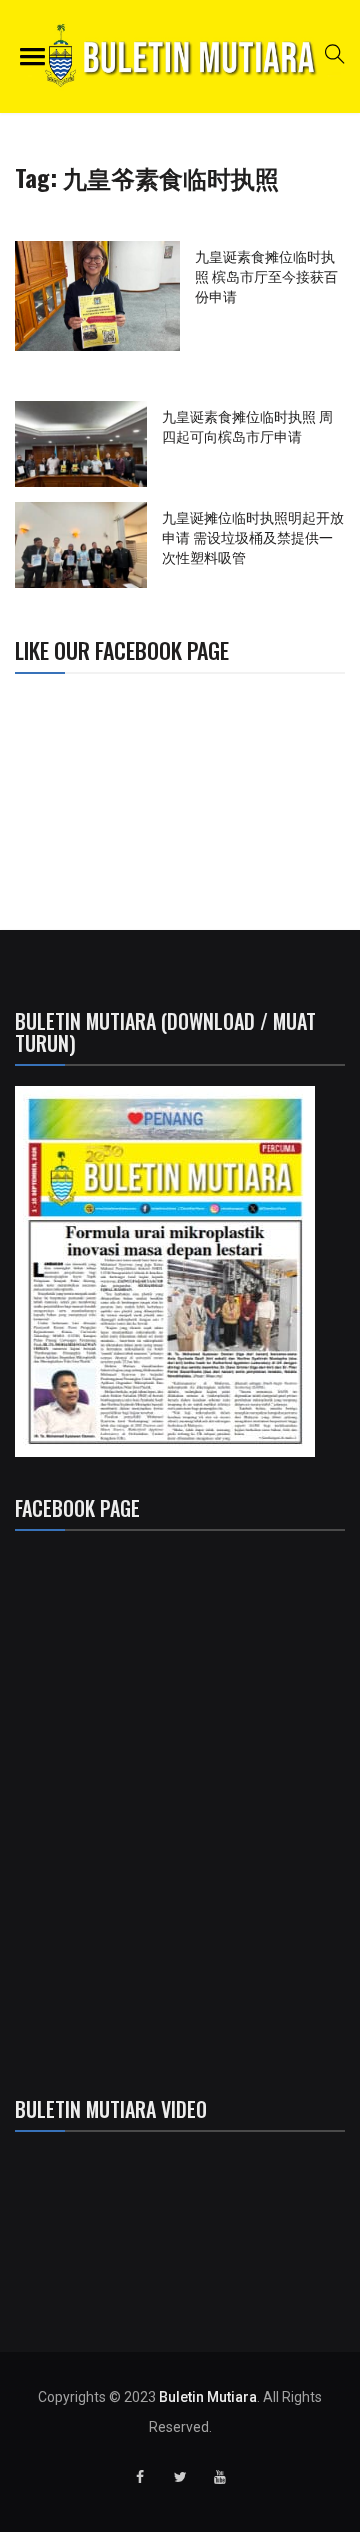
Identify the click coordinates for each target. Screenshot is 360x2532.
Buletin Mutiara (208, 2397)
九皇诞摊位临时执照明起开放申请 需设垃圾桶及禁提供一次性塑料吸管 (253, 536)
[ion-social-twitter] (180, 2477)
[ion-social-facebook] (140, 2477)
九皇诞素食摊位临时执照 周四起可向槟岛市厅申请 (247, 425)
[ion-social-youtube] (220, 2477)
